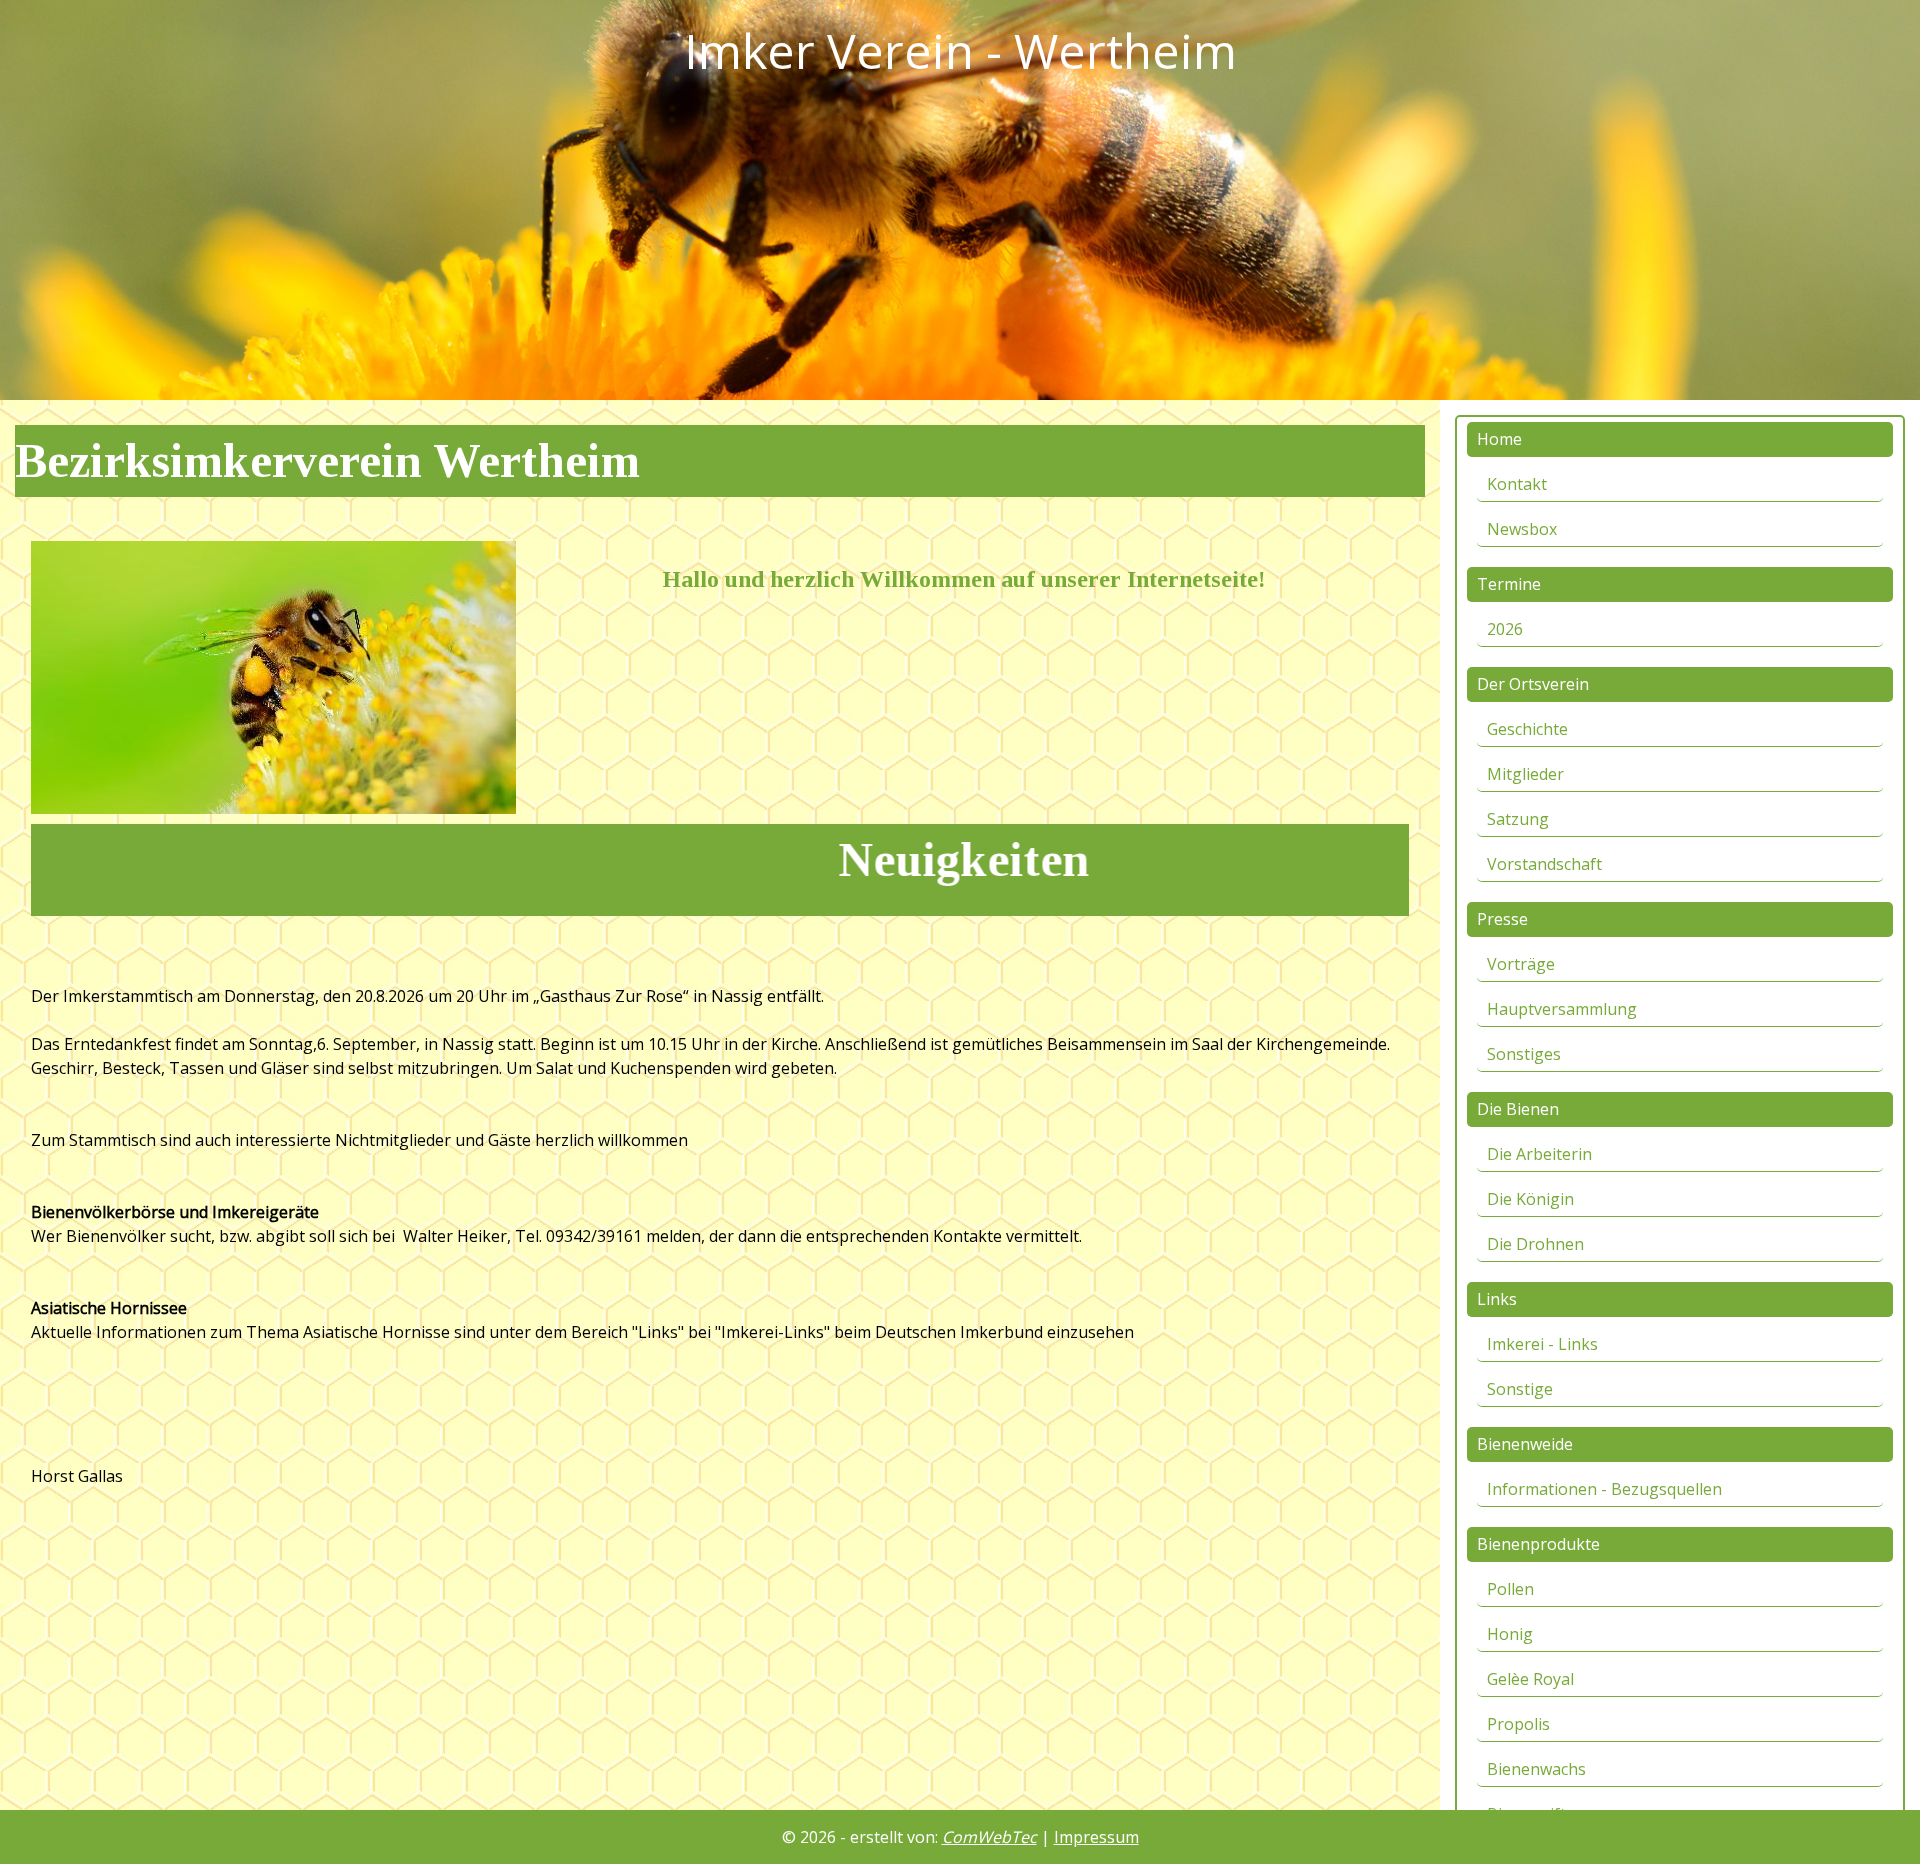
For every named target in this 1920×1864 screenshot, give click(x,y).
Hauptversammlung (1562, 1009)
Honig (1510, 1634)
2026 (1505, 629)
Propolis (1518, 1724)
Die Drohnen (1535, 1244)
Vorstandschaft (1544, 864)
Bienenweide (1525, 1444)
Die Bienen (1518, 1109)
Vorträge (1521, 964)
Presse (1502, 919)
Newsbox (1522, 529)
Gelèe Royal (1530, 1679)
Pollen (1510, 1589)
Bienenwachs (1536, 1769)
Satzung (1518, 819)
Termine (1509, 584)
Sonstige (1520, 1389)
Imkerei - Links (1542, 1344)
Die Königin (1530, 1199)
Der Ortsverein (1533, 684)
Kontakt (1517, 484)
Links (1497, 1299)
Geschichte (1527, 729)
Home (1499, 439)
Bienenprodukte (1538, 1544)
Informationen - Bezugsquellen (1604, 1489)
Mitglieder (1525, 774)
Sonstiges (1524, 1054)
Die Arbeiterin (1539, 1154)
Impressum (1096, 1837)
